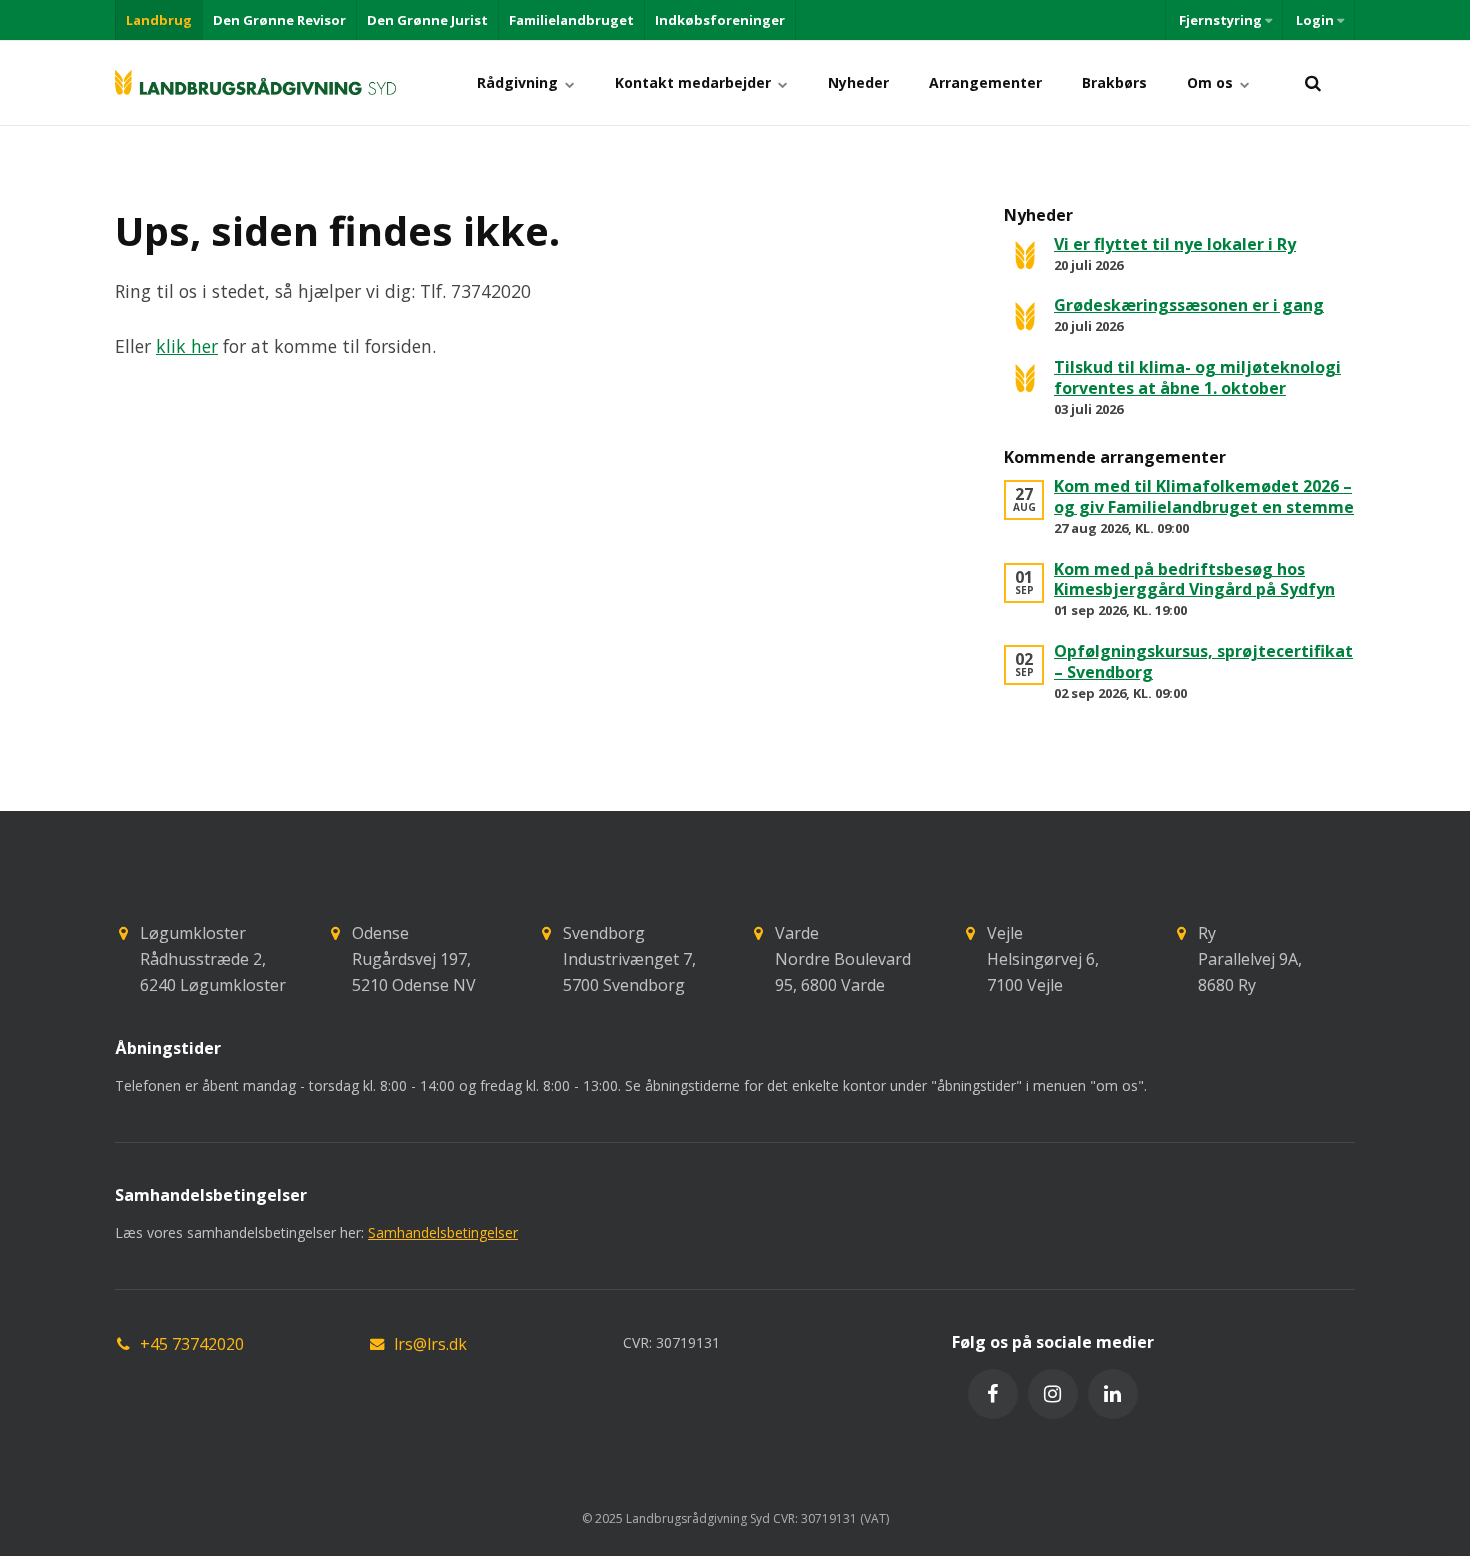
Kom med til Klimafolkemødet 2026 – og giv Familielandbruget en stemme (1204, 496)
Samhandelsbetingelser (443, 1232)
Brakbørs (1114, 82)
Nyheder (858, 82)
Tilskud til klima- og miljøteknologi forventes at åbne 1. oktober (1197, 377)
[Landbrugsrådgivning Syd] (255, 82)
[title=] (1312, 82)
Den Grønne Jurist (427, 20)
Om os (1212, 82)
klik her (187, 346)
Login (1315, 20)
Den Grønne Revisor (279, 20)
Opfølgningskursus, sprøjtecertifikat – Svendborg (1203, 661)
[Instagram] (1053, 1394)
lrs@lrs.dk (430, 1344)
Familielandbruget (571, 20)
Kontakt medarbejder (695, 82)
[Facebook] (993, 1394)
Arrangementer (985, 82)
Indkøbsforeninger (720, 20)
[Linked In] (1113, 1394)
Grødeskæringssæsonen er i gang (1189, 305)
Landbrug (159, 20)
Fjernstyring (1220, 20)
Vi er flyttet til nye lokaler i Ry (1175, 244)
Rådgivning (519, 82)
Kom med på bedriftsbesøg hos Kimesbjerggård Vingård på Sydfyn (1194, 579)
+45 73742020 (192, 1344)
